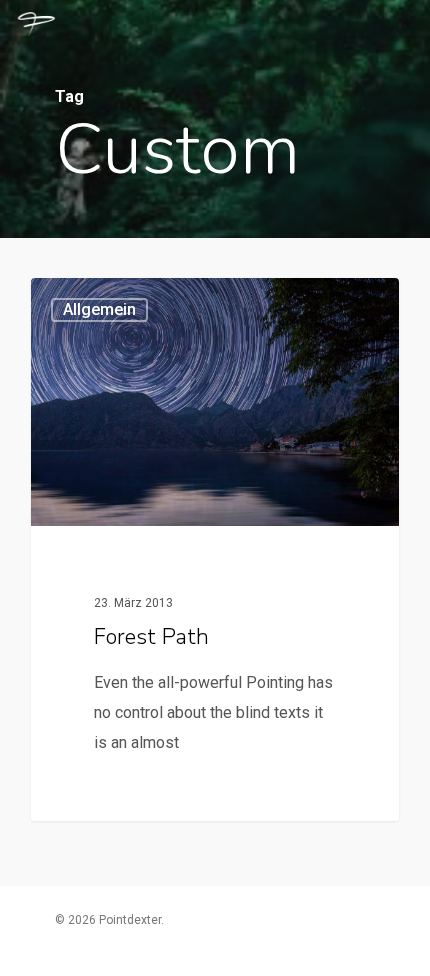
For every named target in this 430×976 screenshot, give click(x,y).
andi (83, 302)
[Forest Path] (215, 549)
